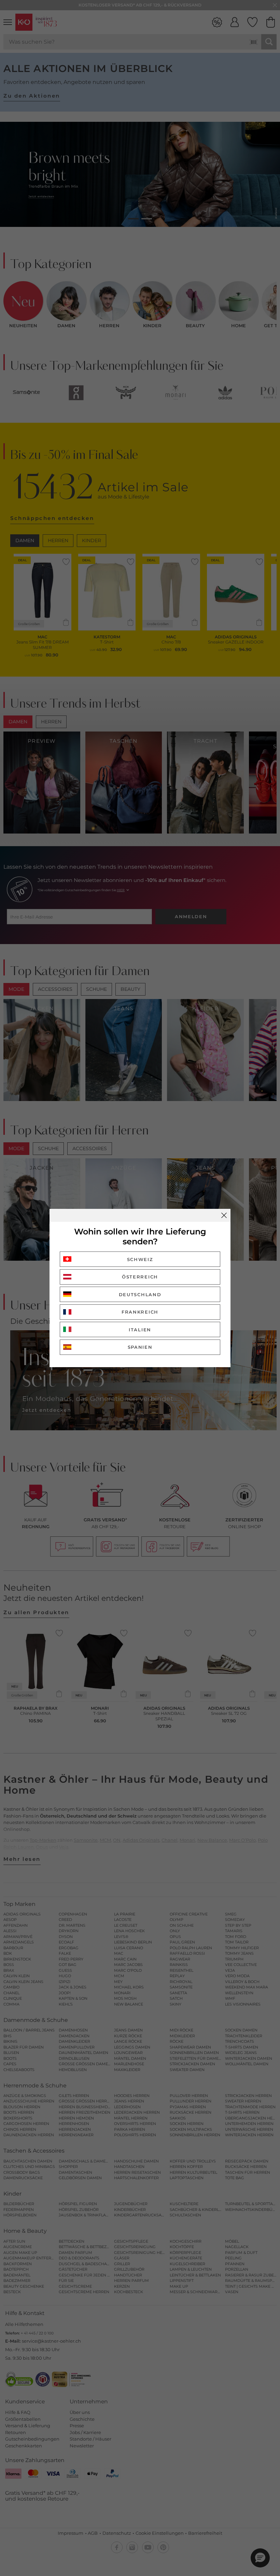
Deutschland (140, 1294)
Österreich (140, 1277)
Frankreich (140, 1312)
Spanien (140, 1347)
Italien (140, 1330)
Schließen (224, 1215)
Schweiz (140, 1259)
